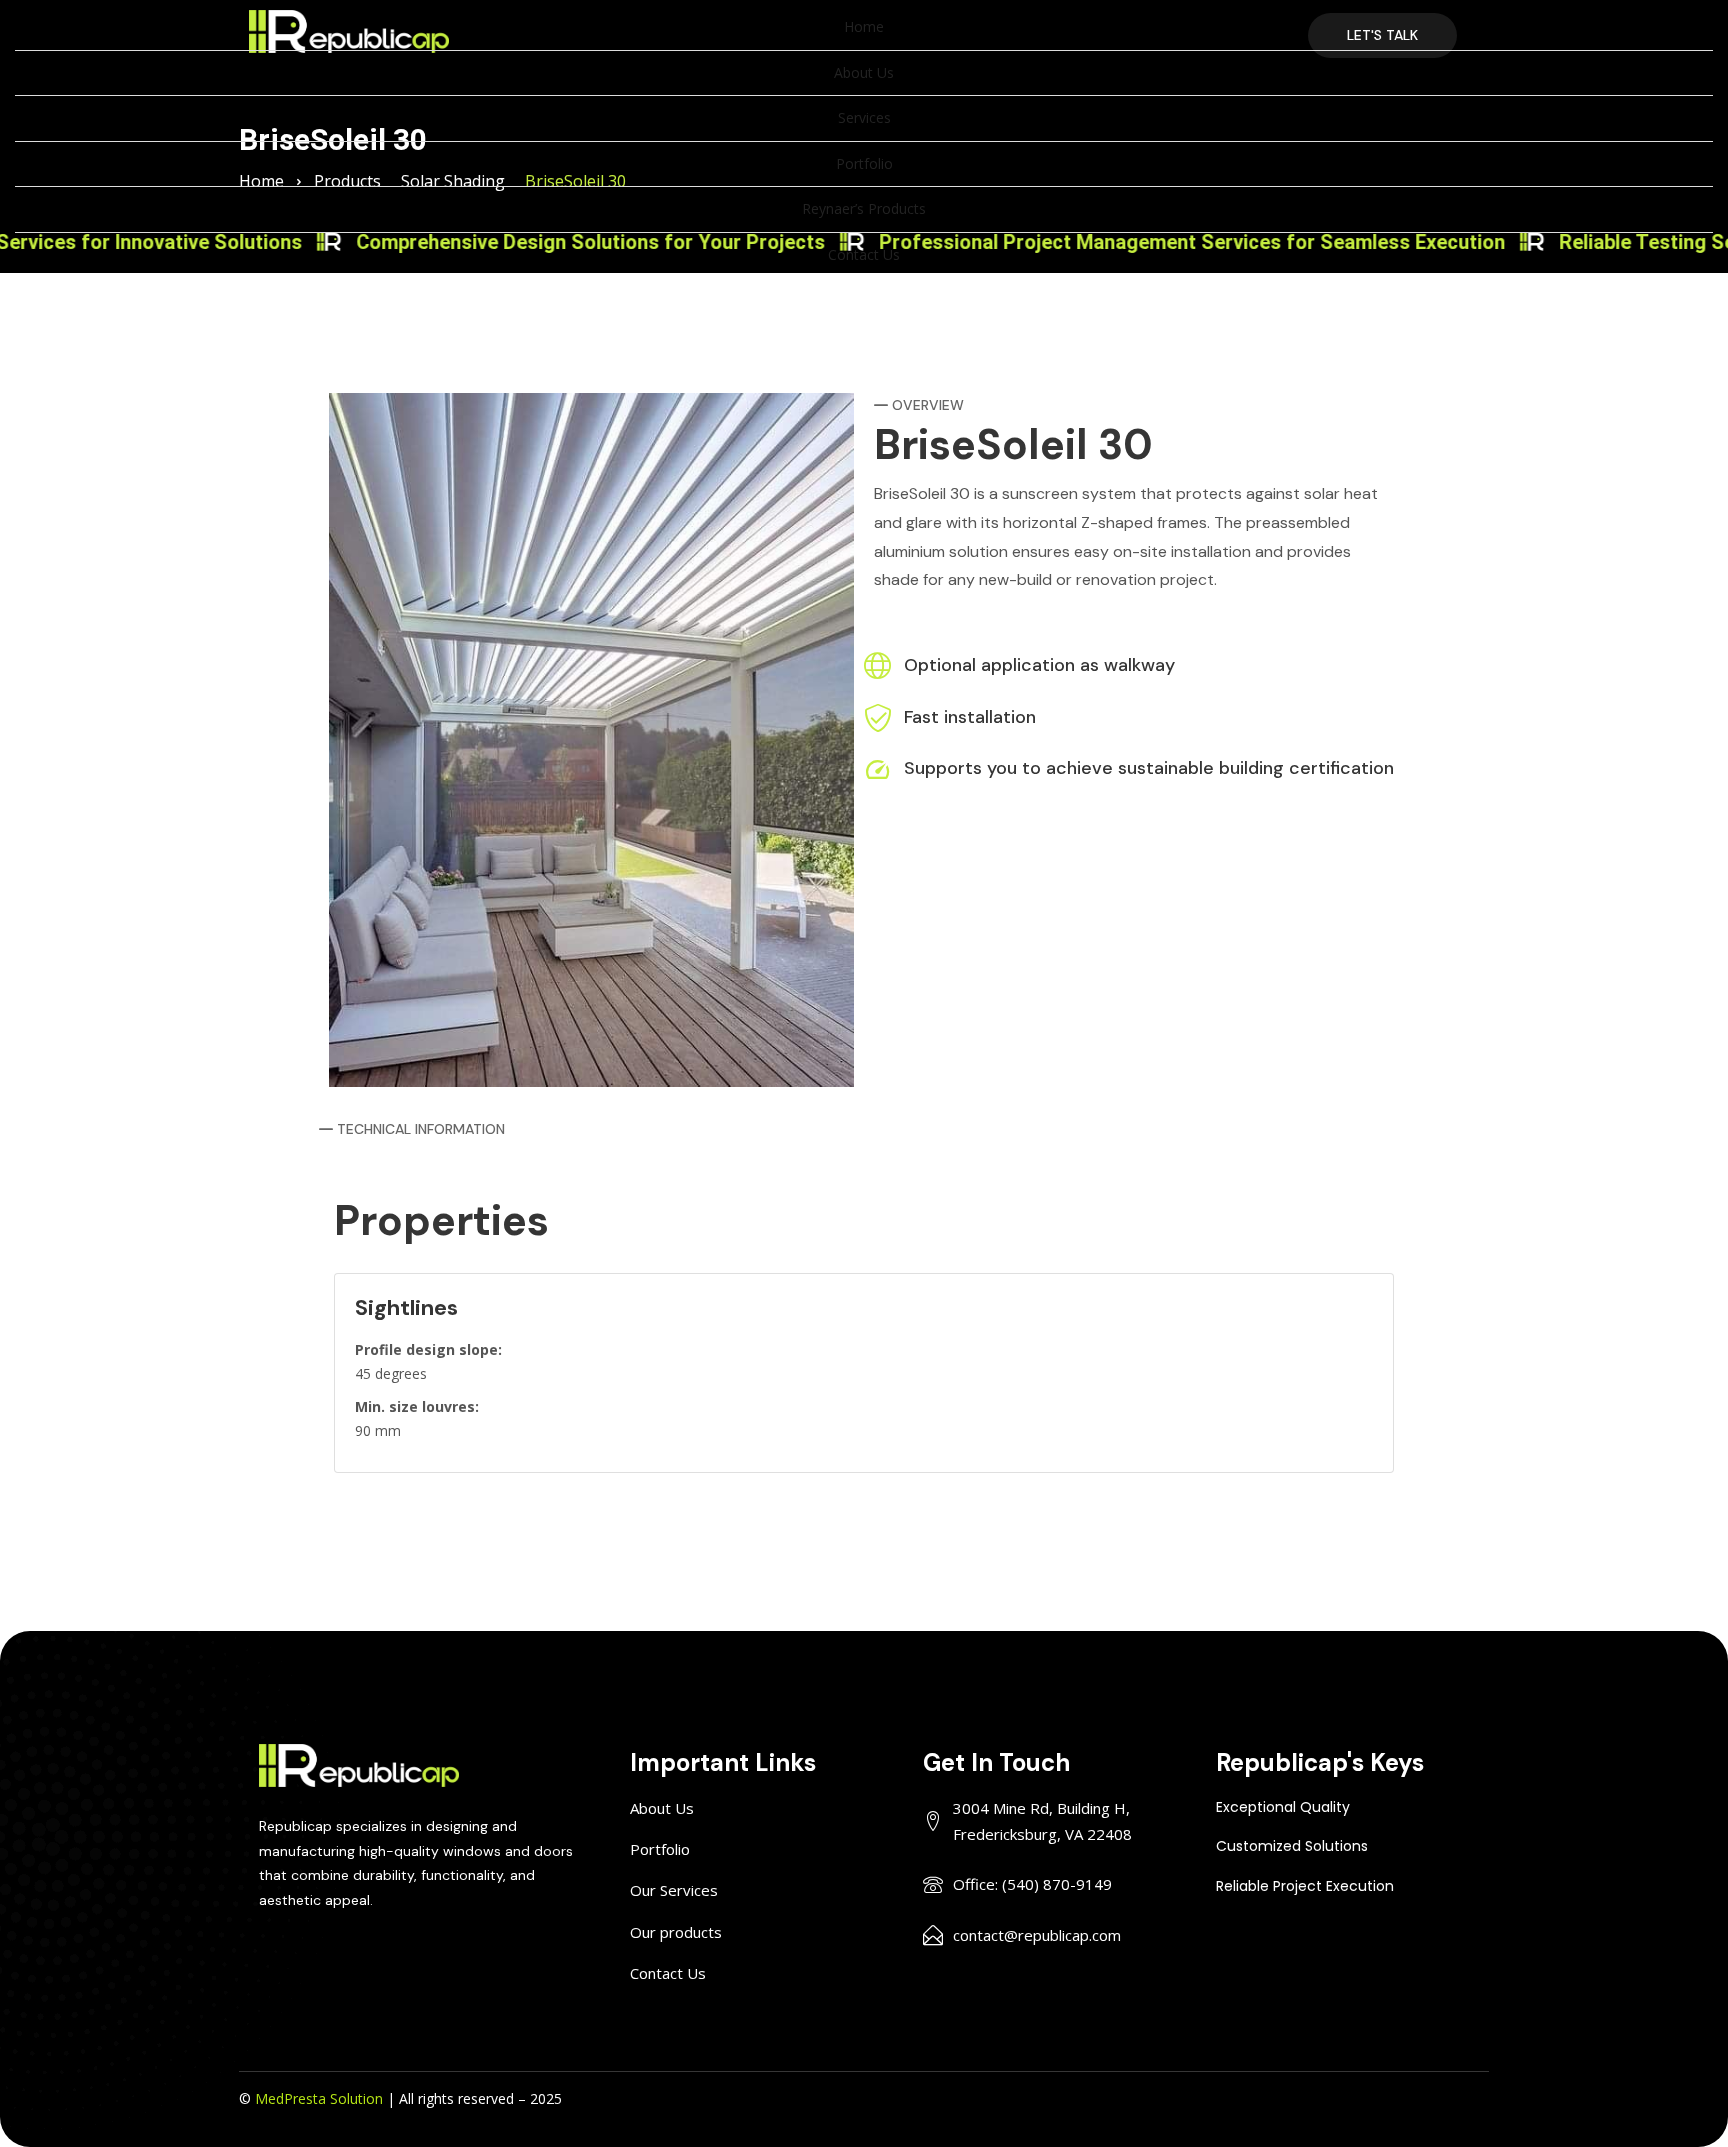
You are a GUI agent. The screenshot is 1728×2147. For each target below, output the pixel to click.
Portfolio (864, 163)
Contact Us (864, 254)
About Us (864, 72)
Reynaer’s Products (864, 208)
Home (864, 26)
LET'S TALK (1382, 35)
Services (864, 117)
